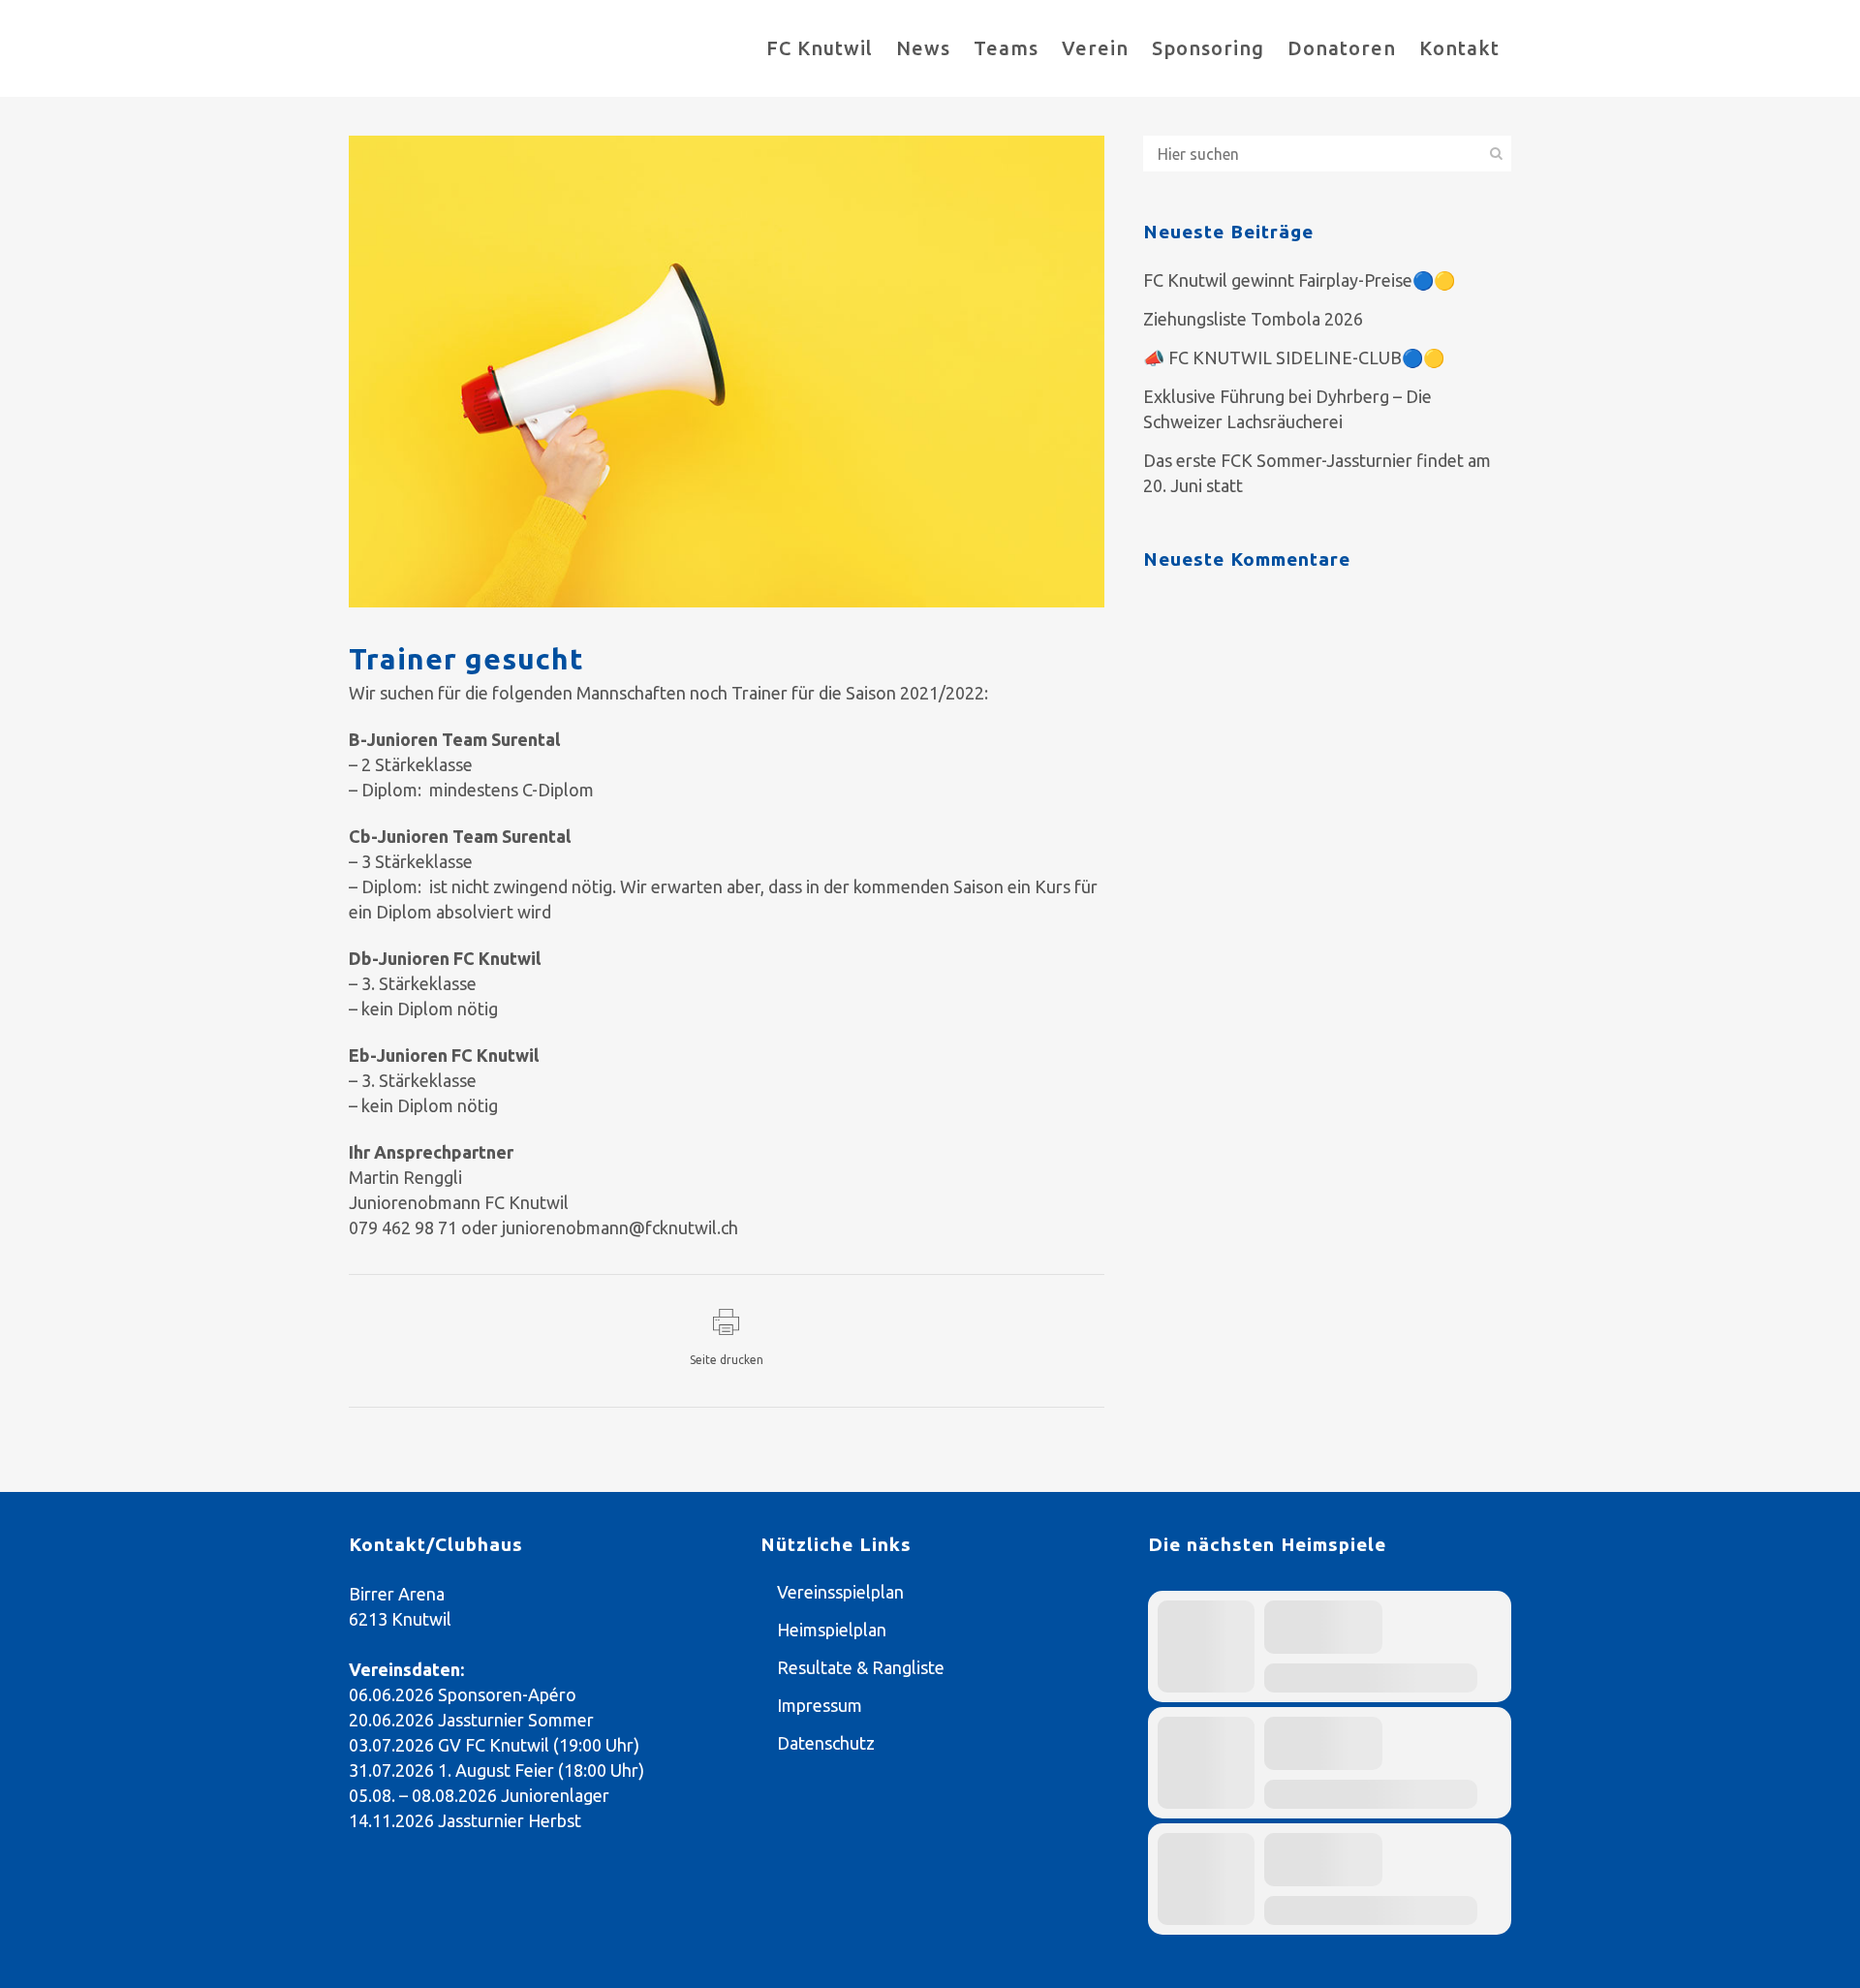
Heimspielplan (832, 1630)
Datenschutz (826, 1743)
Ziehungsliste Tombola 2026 (1253, 319)
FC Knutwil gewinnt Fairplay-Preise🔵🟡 (1299, 280)
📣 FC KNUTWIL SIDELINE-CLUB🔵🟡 (1294, 357)
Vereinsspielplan (840, 1592)
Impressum (820, 1705)
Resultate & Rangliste (861, 1667)
